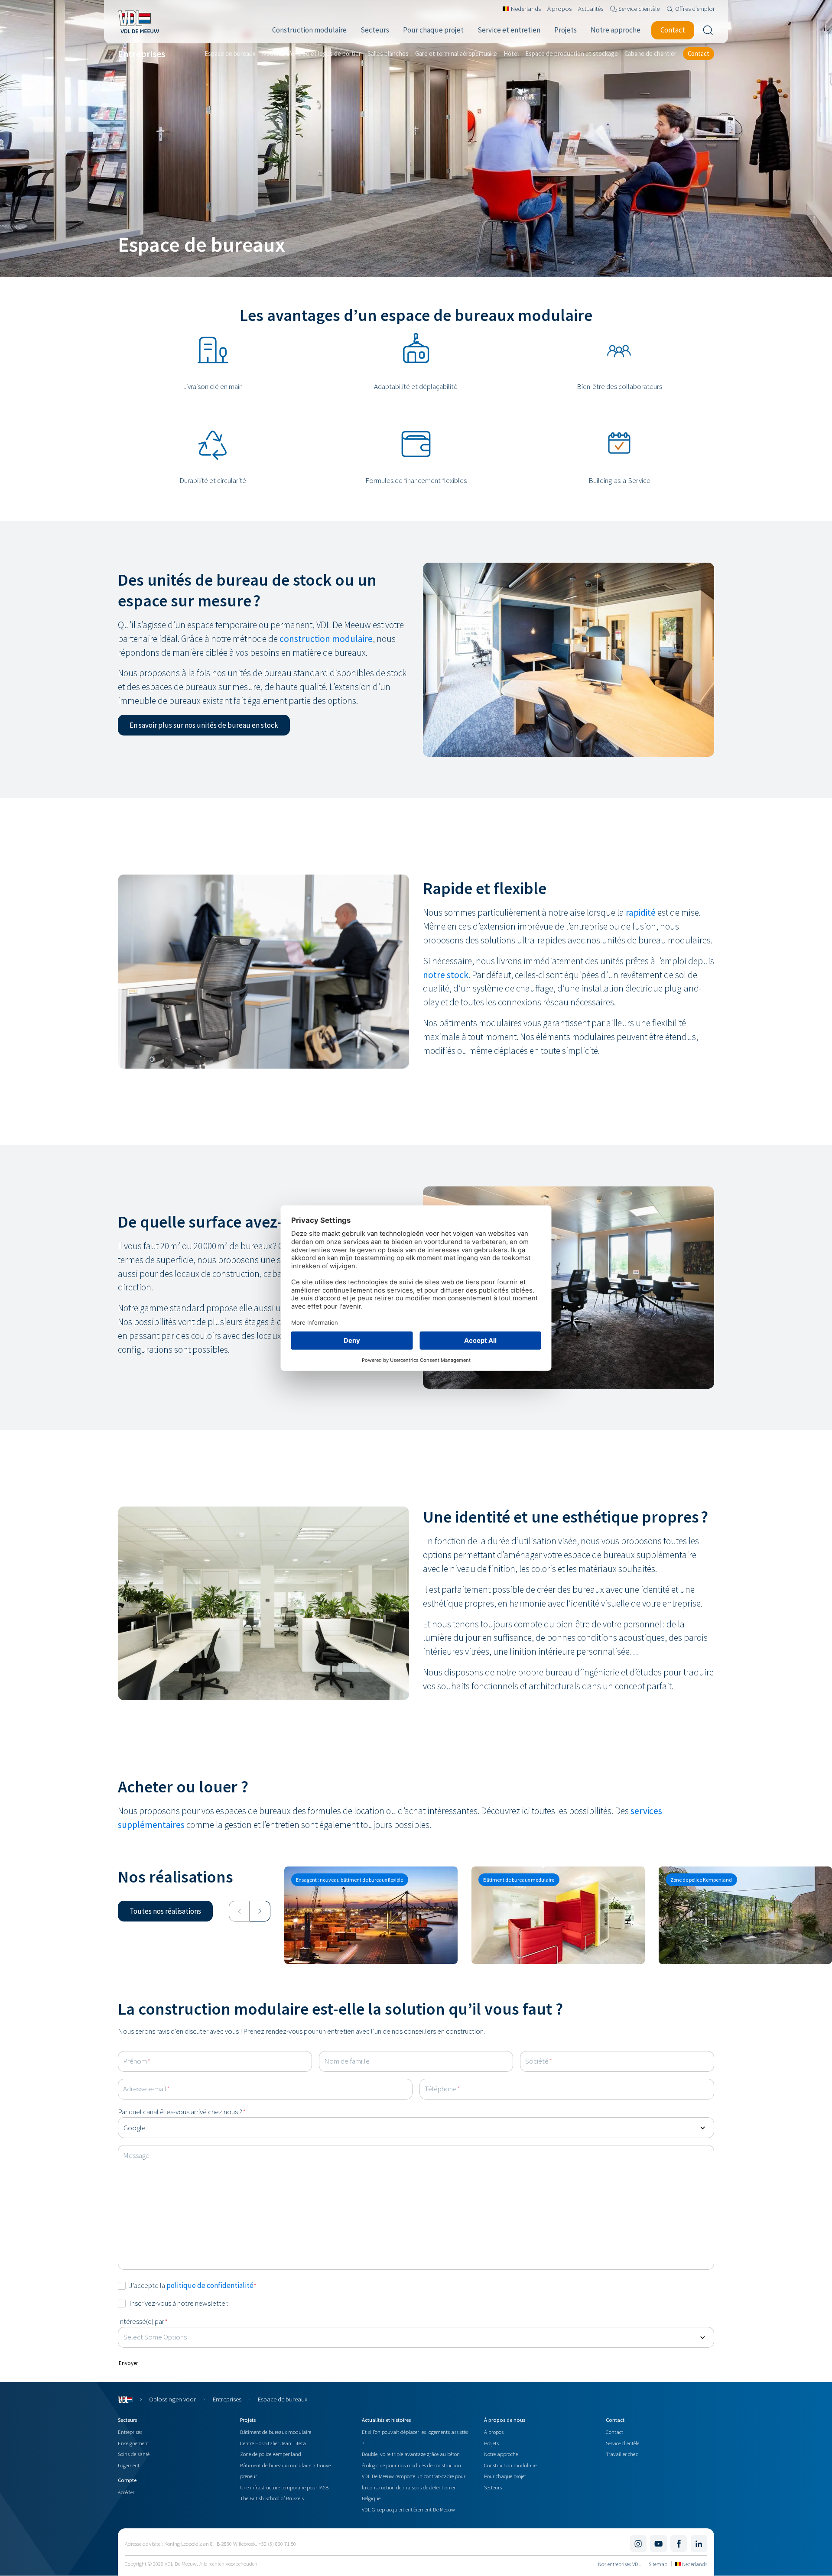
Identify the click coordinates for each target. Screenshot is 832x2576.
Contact (614, 2432)
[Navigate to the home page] (138, 22)
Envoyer (128, 2363)
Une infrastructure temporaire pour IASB (284, 2487)
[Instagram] (638, 2544)
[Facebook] (679, 2544)
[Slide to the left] (239, 1911)
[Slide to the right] (260, 1911)
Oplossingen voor (172, 2399)
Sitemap (658, 2564)
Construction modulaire (510, 2465)
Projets (491, 2443)
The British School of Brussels (272, 2498)
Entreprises (227, 2399)
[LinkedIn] (699, 2544)
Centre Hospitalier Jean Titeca (273, 2443)
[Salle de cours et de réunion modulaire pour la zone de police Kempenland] (745, 1915)
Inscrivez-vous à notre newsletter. (179, 2303)
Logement (129, 2465)
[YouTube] (658, 2544)
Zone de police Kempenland (271, 2454)
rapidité (641, 912)
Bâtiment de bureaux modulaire (276, 2432)
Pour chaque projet (505, 2476)
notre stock (446, 975)
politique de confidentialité (210, 2285)
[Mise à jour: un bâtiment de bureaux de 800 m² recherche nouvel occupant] (558, 1915)
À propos (494, 2432)
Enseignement (133, 2443)
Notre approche (501, 2454)
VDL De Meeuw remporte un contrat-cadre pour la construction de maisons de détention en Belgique (414, 2487)
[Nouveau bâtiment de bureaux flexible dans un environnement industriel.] (371, 1915)
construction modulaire (326, 639)
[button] (204, 725)
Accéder (126, 2492)
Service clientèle (622, 2443)
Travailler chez (622, 2454)
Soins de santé (134, 2454)
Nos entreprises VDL (619, 2564)
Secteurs (493, 2487)
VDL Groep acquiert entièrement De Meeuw (408, 2509)
